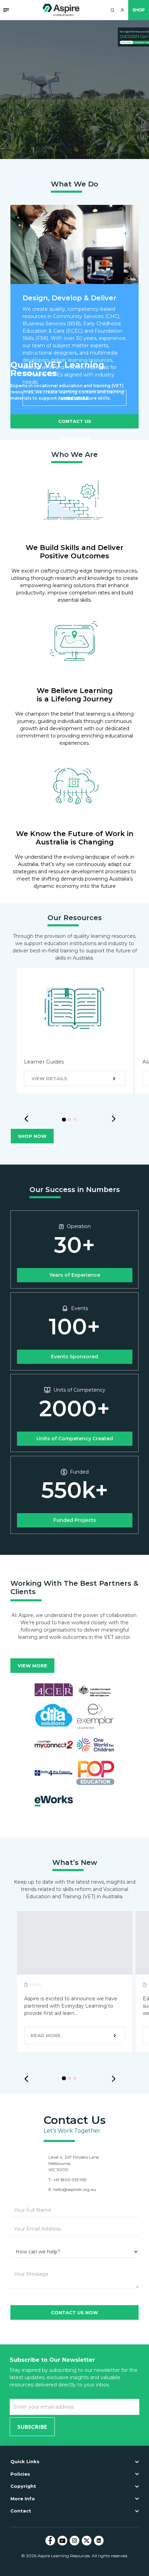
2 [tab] (71, 1121)
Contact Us (75, 421)
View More (32, 1666)
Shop (139, 10)
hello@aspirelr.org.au (75, 2189)
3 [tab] (77, 1121)
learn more (74, 438)
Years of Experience (75, 1275)
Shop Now (32, 1136)
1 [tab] (66, 1121)
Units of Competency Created (75, 1439)
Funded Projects (75, 1520)
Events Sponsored (74, 1357)
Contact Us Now (74, 2312)
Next (114, 1119)
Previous (26, 1119)
